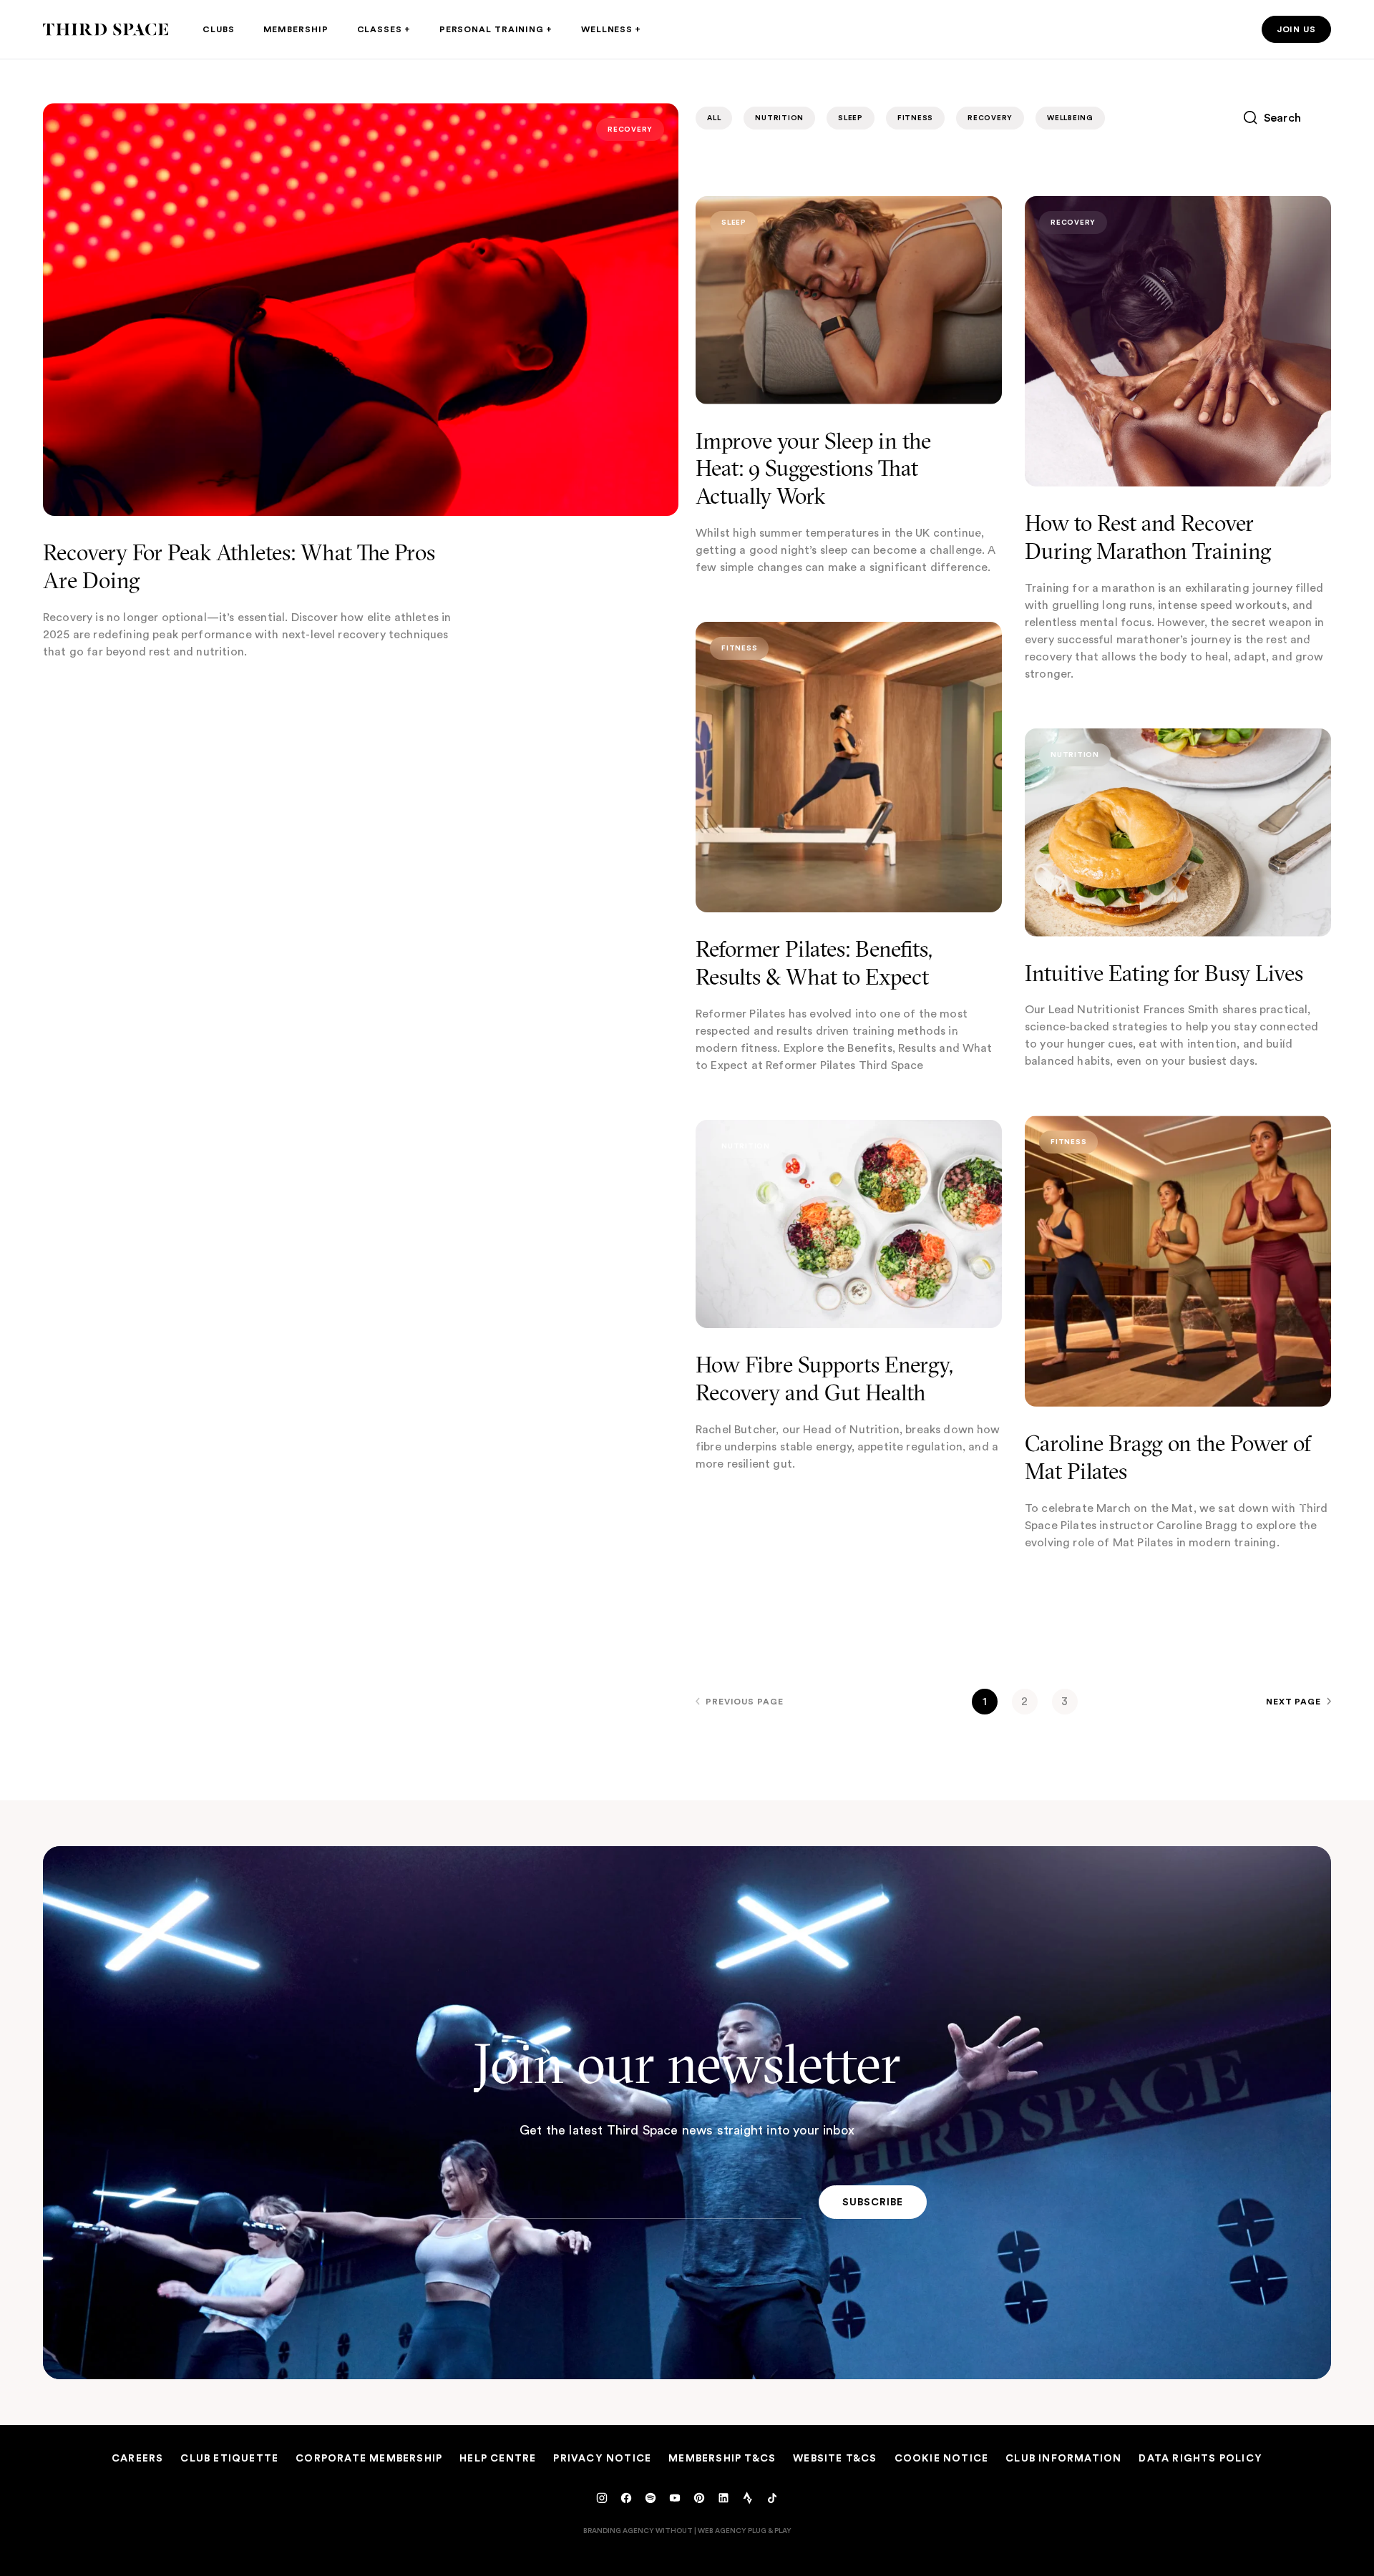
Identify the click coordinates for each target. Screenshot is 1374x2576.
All (714, 118)
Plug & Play (770, 2530)
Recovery (630, 129)
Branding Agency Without (638, 2530)
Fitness (915, 118)
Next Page (1293, 1701)
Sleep (851, 118)
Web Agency (722, 2530)
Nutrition (779, 118)
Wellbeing (1070, 118)
